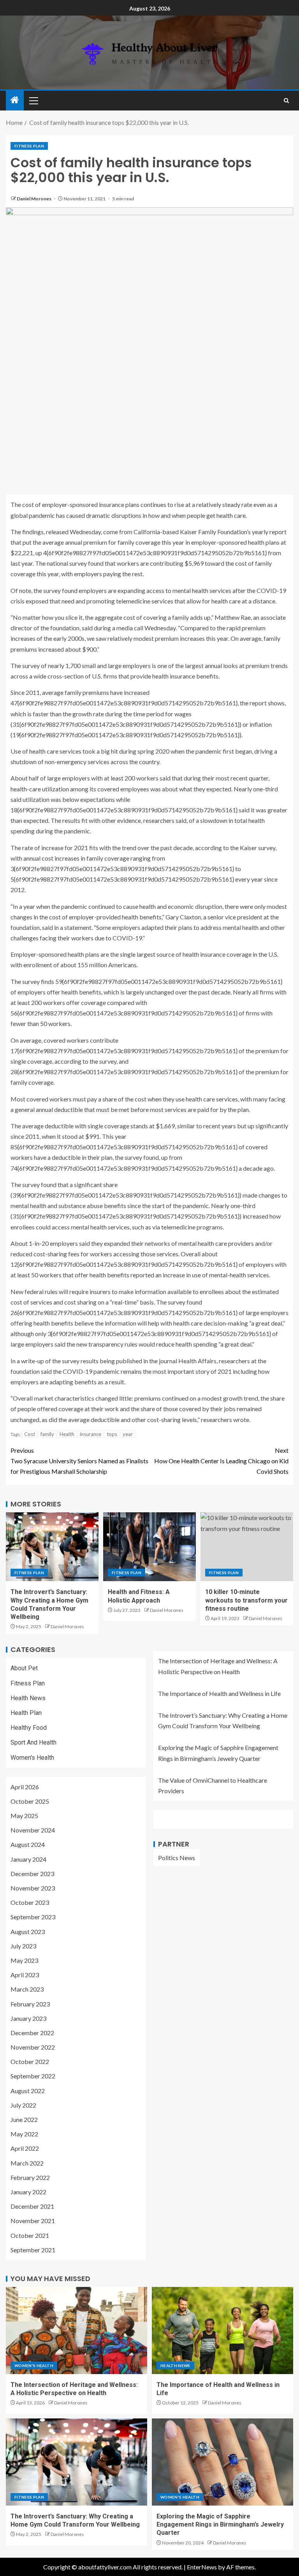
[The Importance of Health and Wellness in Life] (222, 2330)
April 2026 (25, 1787)
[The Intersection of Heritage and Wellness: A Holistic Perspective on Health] (77, 2330)
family (47, 1434)
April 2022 (25, 2148)
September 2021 (33, 2250)
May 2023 (24, 1960)
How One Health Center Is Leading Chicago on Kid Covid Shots (221, 1461)
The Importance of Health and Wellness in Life (219, 1693)
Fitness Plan (29, 146)
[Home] (15, 100)
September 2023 (33, 1917)
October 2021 (30, 2235)
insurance (91, 1434)
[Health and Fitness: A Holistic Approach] (149, 1547)
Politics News (177, 1858)
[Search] (286, 101)
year (128, 1434)
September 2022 (33, 2076)
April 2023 (25, 1975)
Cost (30, 1434)
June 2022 (24, 2119)
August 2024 (28, 1844)
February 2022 (30, 2177)
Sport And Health (33, 1742)
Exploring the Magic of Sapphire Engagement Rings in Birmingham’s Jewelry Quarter (220, 2525)
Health (67, 1434)
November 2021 (33, 2221)
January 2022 (28, 2192)
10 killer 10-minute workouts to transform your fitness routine (246, 1600)
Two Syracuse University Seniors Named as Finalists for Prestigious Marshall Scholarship (79, 1461)
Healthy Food (29, 1728)
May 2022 (24, 2134)
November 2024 (33, 1830)
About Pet (24, 1668)
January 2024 (28, 1859)
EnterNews (202, 2567)
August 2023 (28, 1932)
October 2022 (30, 2061)
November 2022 (33, 2047)
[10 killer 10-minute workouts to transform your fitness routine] (247, 1547)
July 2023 (23, 1946)
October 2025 (30, 1801)
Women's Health (32, 1758)
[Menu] (33, 100)
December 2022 (32, 2033)
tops (112, 1434)
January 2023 (28, 2018)
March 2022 (27, 2163)
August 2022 (28, 2091)
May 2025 (24, 1816)
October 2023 (30, 1902)
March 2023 (27, 1989)
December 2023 (32, 1874)
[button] (33, 100)
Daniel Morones (34, 199)
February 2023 (30, 2004)
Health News (28, 1698)
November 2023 (33, 1888)
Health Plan (26, 1713)
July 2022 (23, 2105)
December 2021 (32, 2206)
